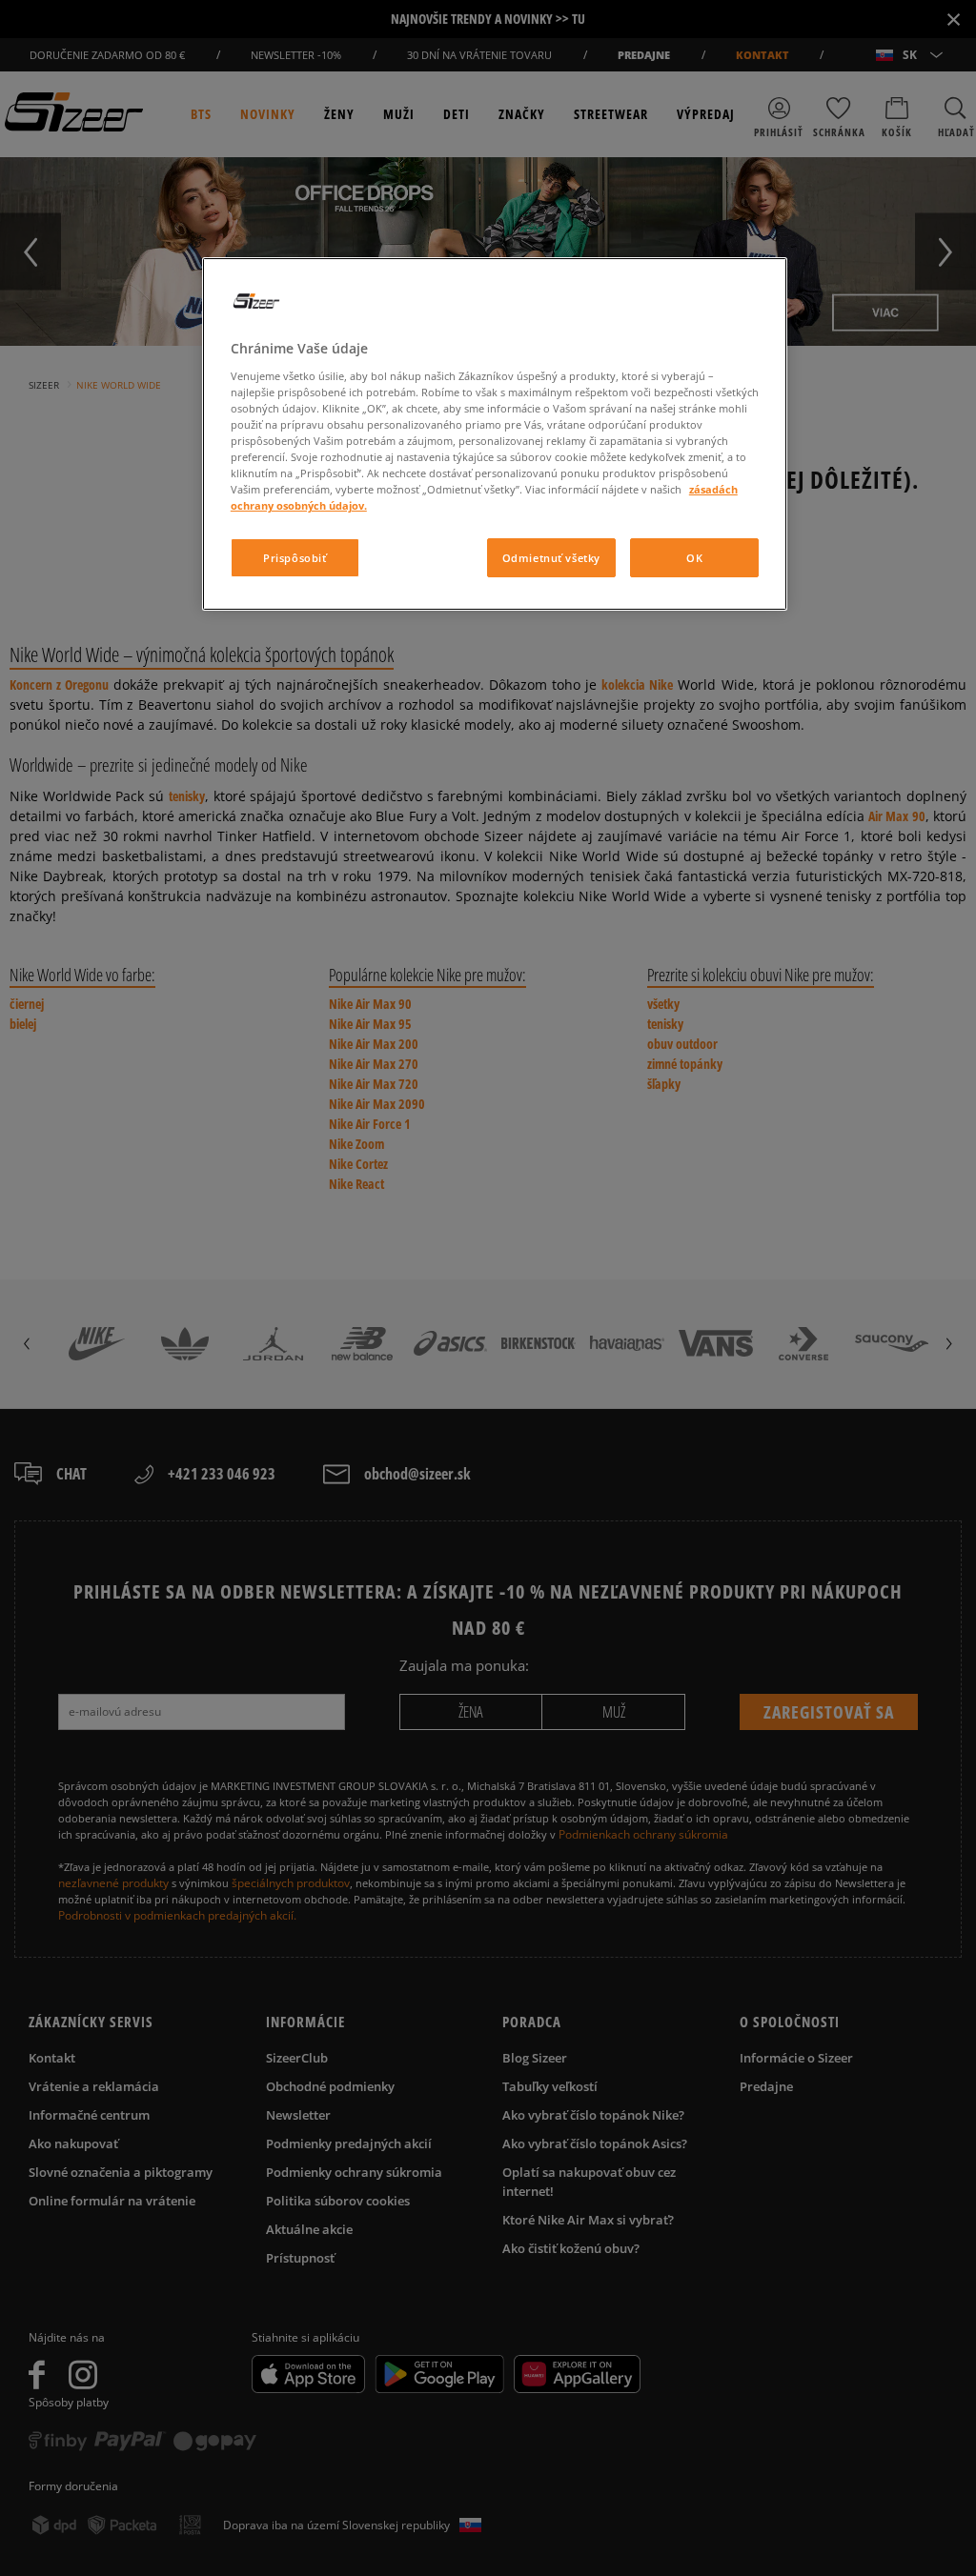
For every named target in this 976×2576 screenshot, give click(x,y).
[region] (495, 434)
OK (694, 558)
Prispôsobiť (295, 558)
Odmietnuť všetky (551, 558)
